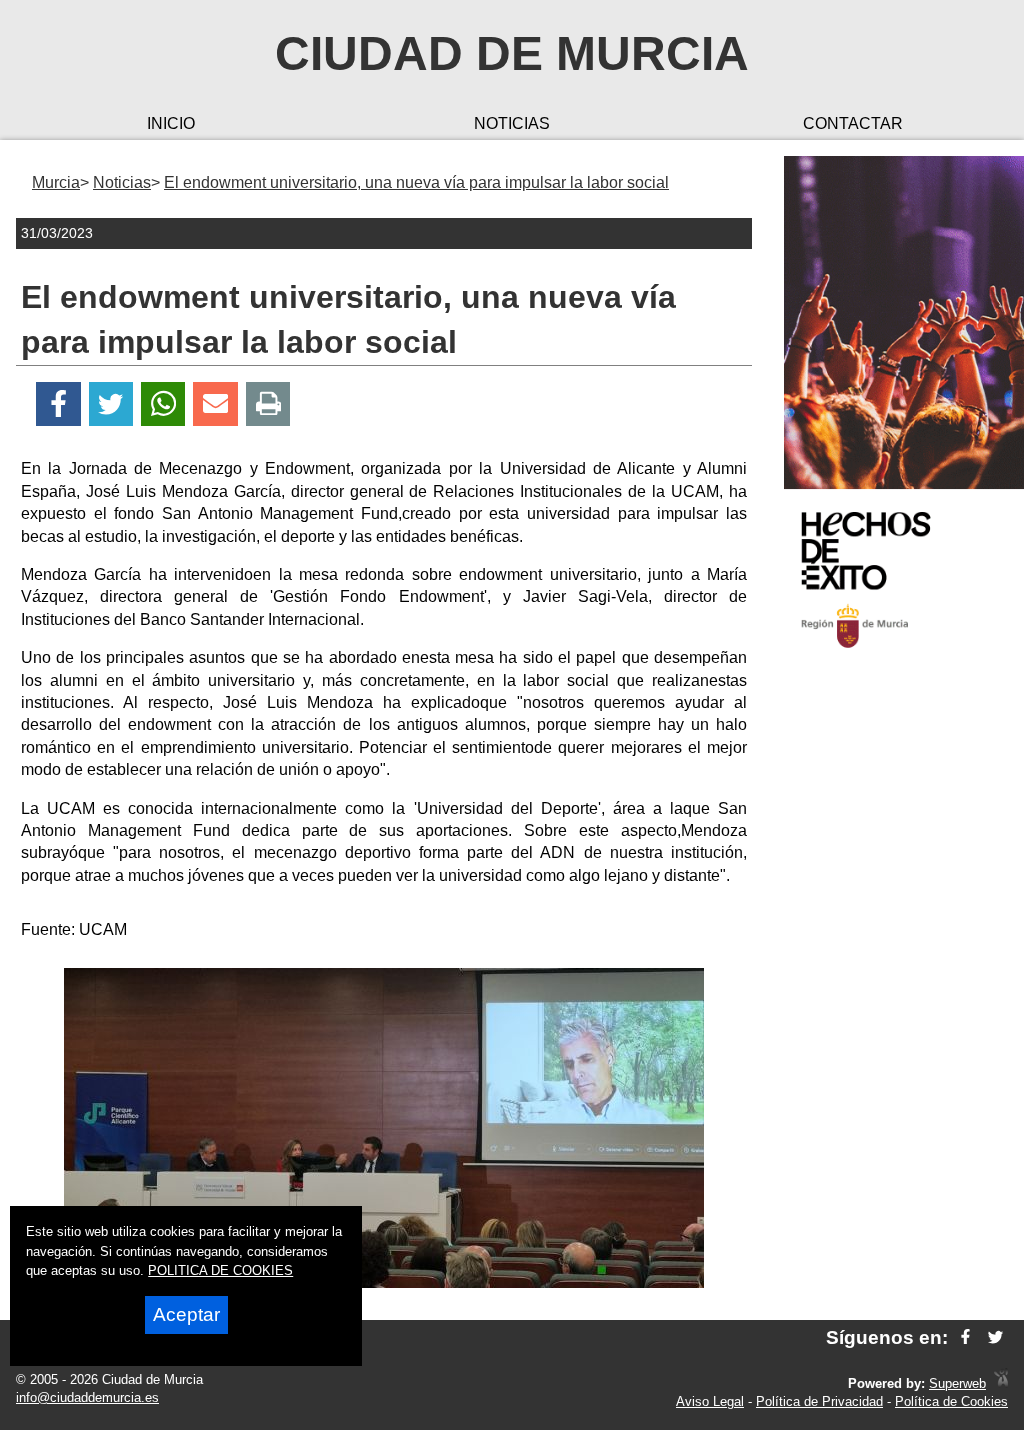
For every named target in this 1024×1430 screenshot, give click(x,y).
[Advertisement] (896, 984)
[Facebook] (58, 404)
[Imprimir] (268, 404)
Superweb (957, 1383)
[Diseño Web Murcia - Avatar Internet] (1001, 1383)
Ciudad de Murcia (512, 53)
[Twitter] (111, 404)
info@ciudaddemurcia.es (87, 1397)
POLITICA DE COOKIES (220, 1270)
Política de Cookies (951, 1401)
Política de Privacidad (819, 1401)
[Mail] (215, 404)
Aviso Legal (710, 1401)
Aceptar (186, 1314)
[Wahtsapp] (163, 404)
